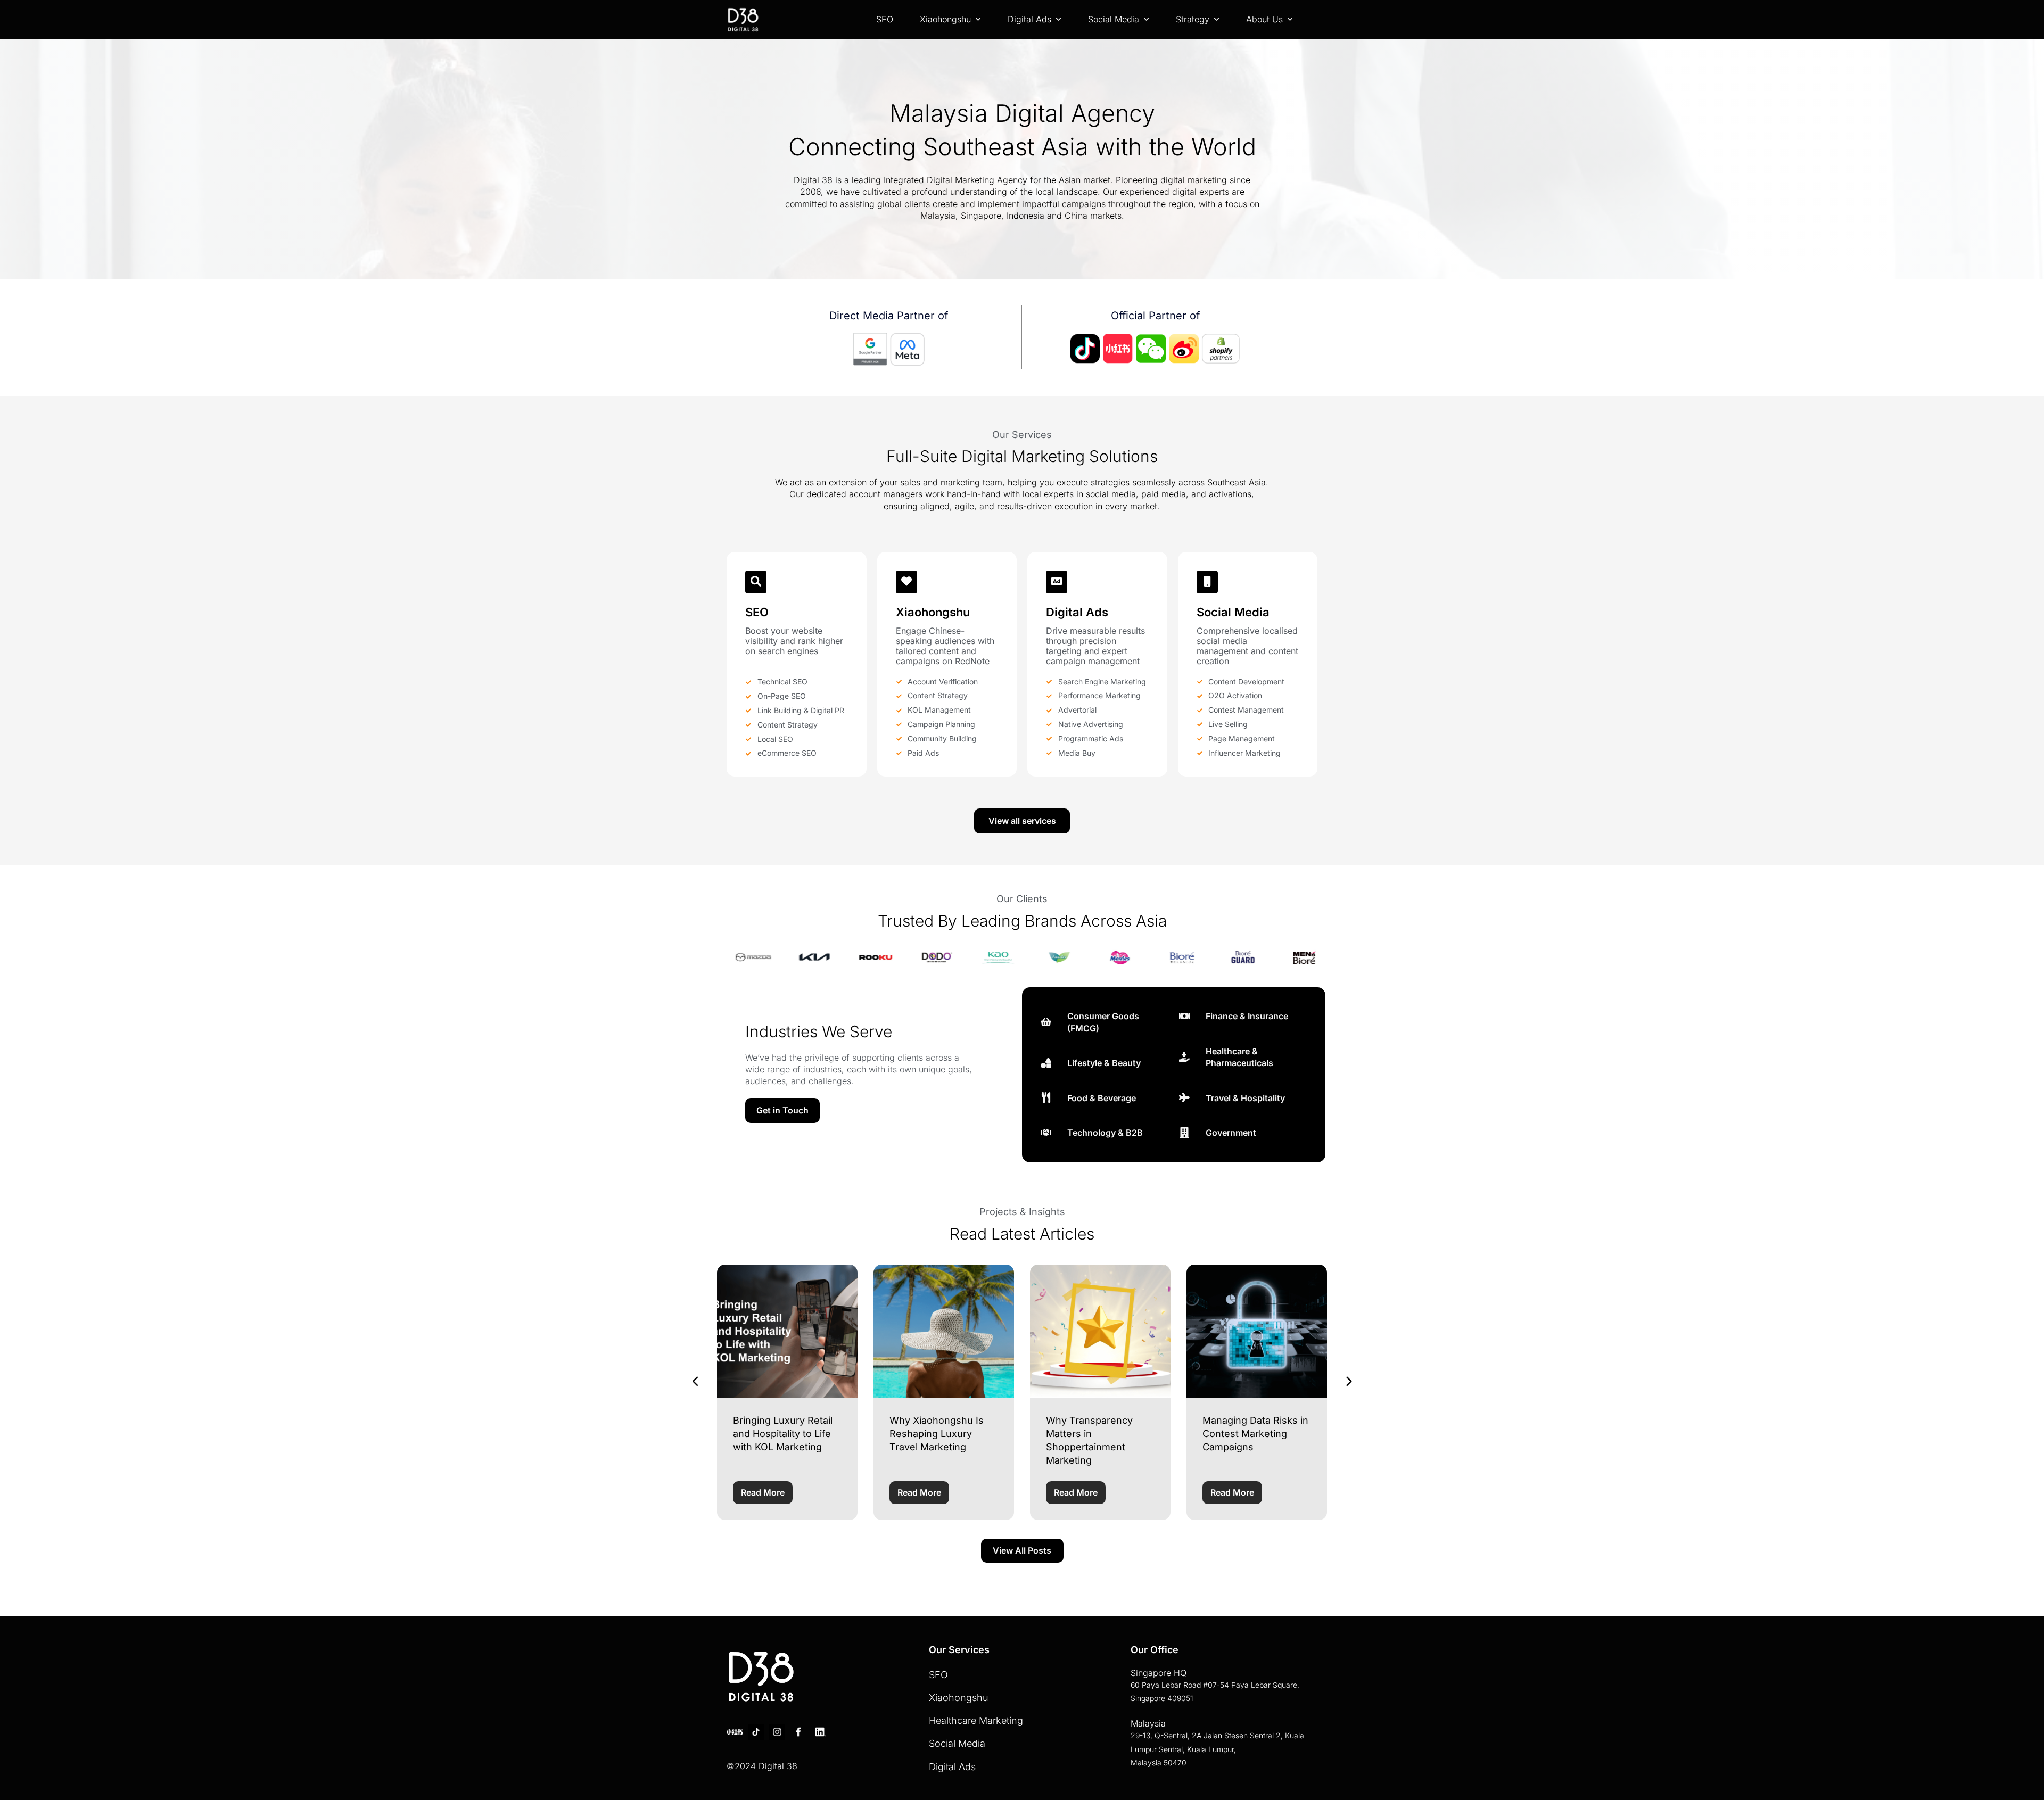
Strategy (1193, 19)
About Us (1264, 19)
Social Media (1114, 19)
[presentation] (696, 1382)
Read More (763, 1492)
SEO (885, 19)
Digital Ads (1029, 19)
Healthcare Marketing (976, 1720)
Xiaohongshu (945, 19)
